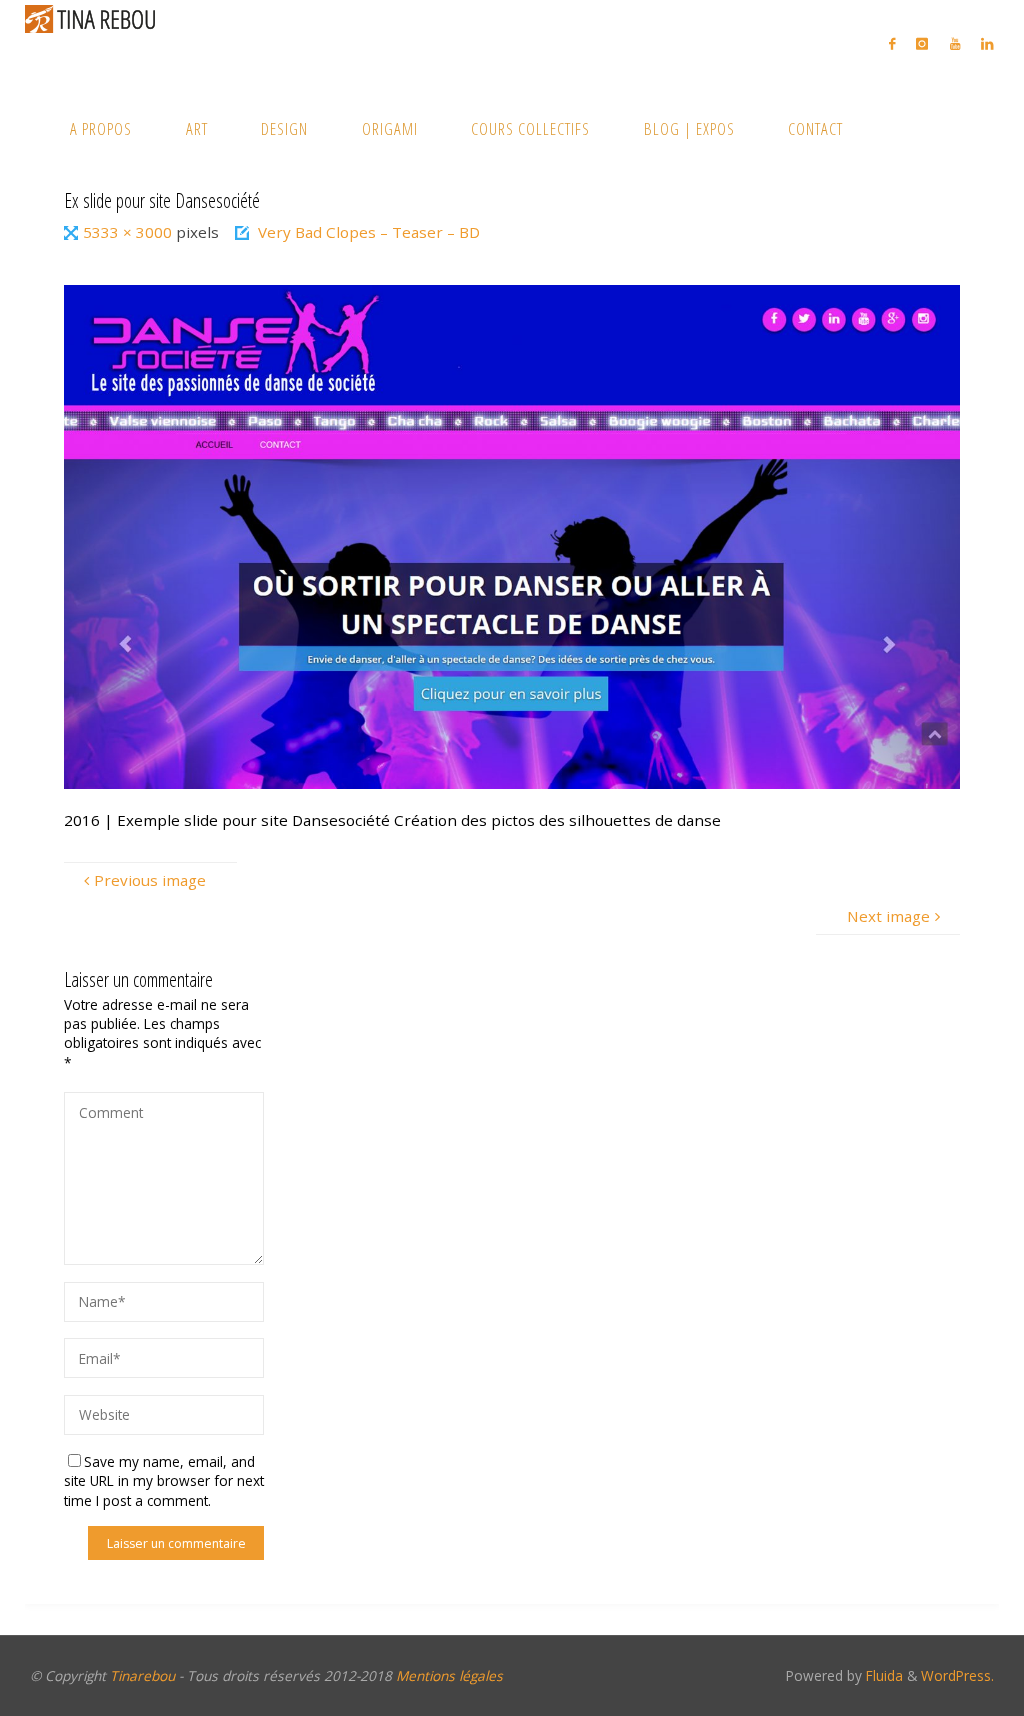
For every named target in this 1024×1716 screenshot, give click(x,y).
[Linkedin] (986, 43)
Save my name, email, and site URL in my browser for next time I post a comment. (164, 1480)
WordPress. (957, 1675)
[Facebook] (892, 43)
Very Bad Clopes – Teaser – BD (369, 232)
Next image (888, 916)
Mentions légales (449, 1675)
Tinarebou (142, 1675)
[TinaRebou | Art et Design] (95, 18)
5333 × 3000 (129, 232)
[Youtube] (954, 43)
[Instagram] (922, 43)
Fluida (882, 1675)
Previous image (150, 880)
